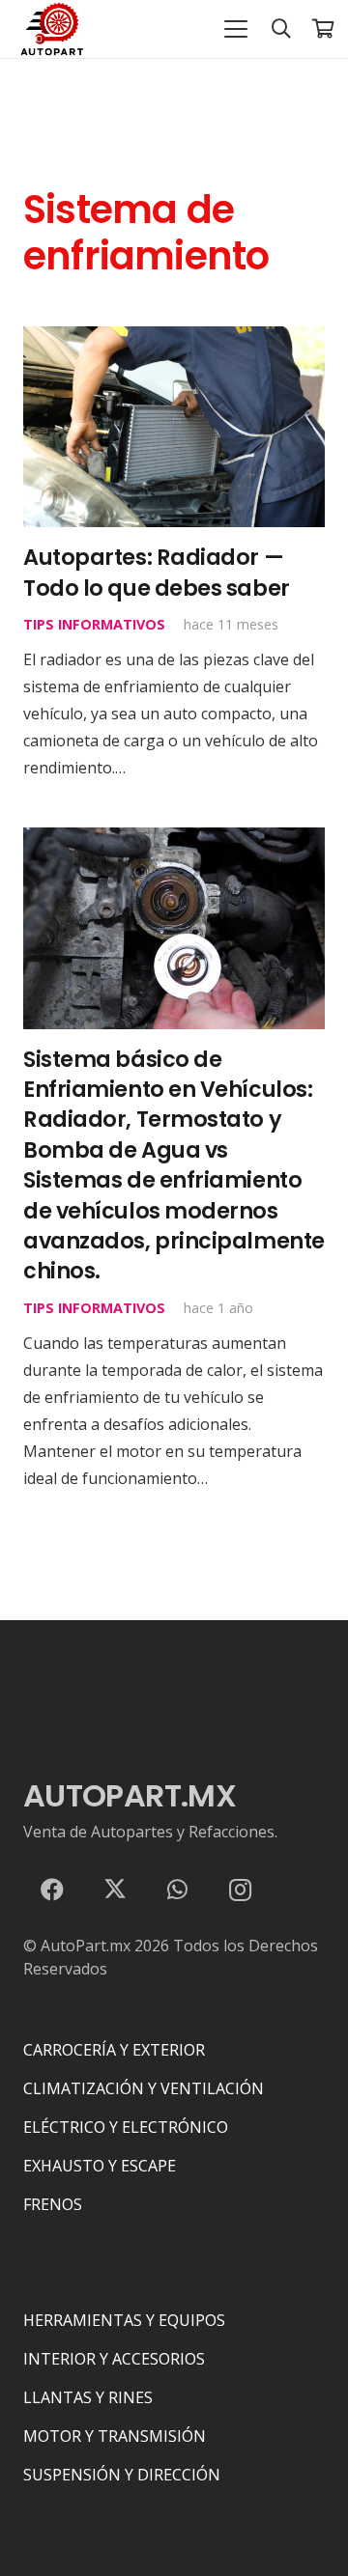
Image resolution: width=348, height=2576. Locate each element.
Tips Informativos (94, 624)
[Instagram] (240, 1890)
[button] (236, 29)
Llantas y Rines (88, 2397)
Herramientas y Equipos (124, 2320)
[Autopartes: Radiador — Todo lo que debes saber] (174, 427)
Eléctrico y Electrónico (126, 2127)
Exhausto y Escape (100, 2166)
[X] (115, 1890)
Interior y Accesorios (114, 2359)
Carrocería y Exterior (114, 2050)
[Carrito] (324, 29)
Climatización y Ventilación (144, 2088)
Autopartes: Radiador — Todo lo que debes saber (157, 572)
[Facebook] (52, 1890)
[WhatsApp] (178, 1890)
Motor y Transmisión (115, 2436)
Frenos (53, 2204)
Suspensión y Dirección (122, 2475)
